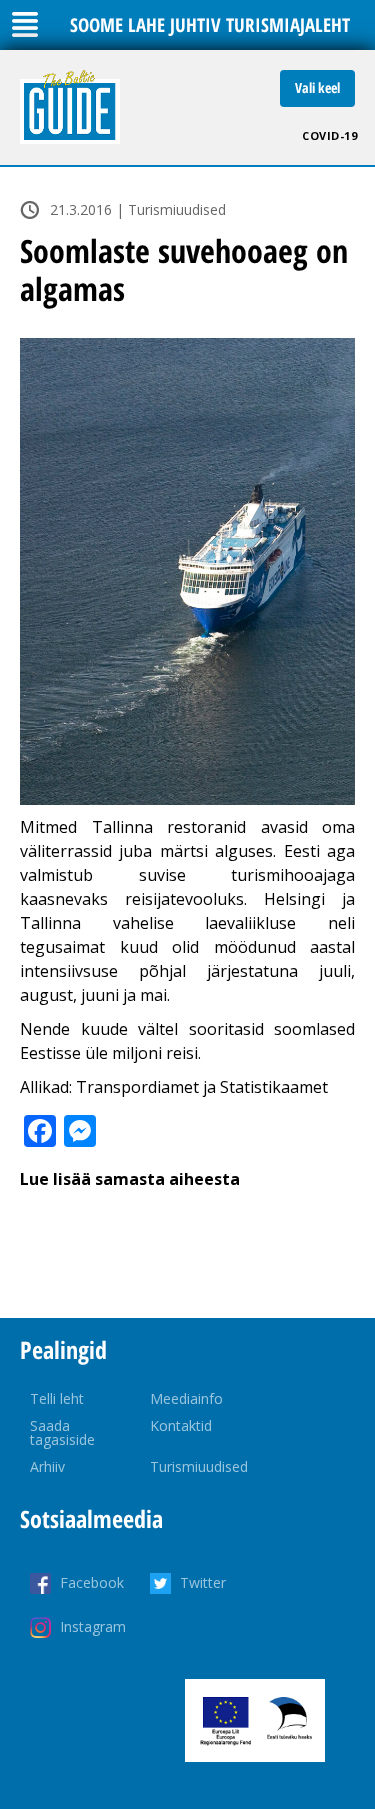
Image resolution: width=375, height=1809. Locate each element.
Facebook (92, 1582)
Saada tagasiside (62, 1432)
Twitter (203, 1582)
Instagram (93, 1626)
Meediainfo (186, 1398)
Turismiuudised (199, 1466)
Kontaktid (181, 1425)
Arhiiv (47, 1466)
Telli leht (57, 1398)
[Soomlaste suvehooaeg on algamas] (187, 571)
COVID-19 (329, 135)
